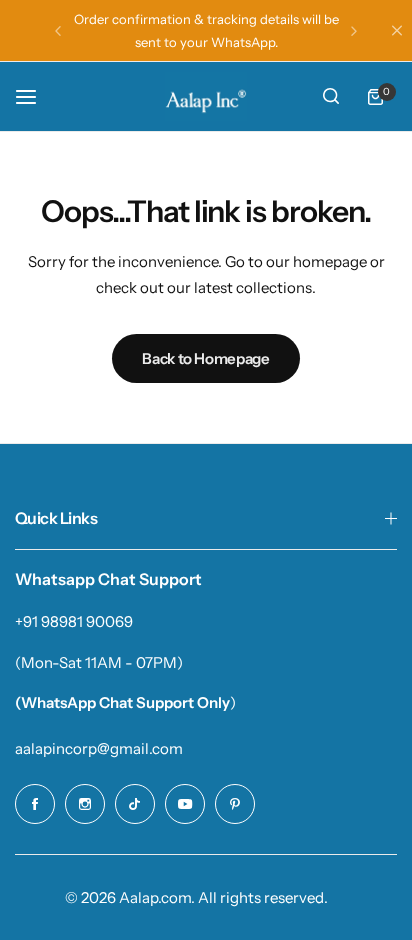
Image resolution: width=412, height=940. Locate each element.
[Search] (331, 97)
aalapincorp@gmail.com (99, 748)
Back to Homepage (205, 358)
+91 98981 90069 (74, 621)
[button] (58, 31)
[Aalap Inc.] (206, 96)
